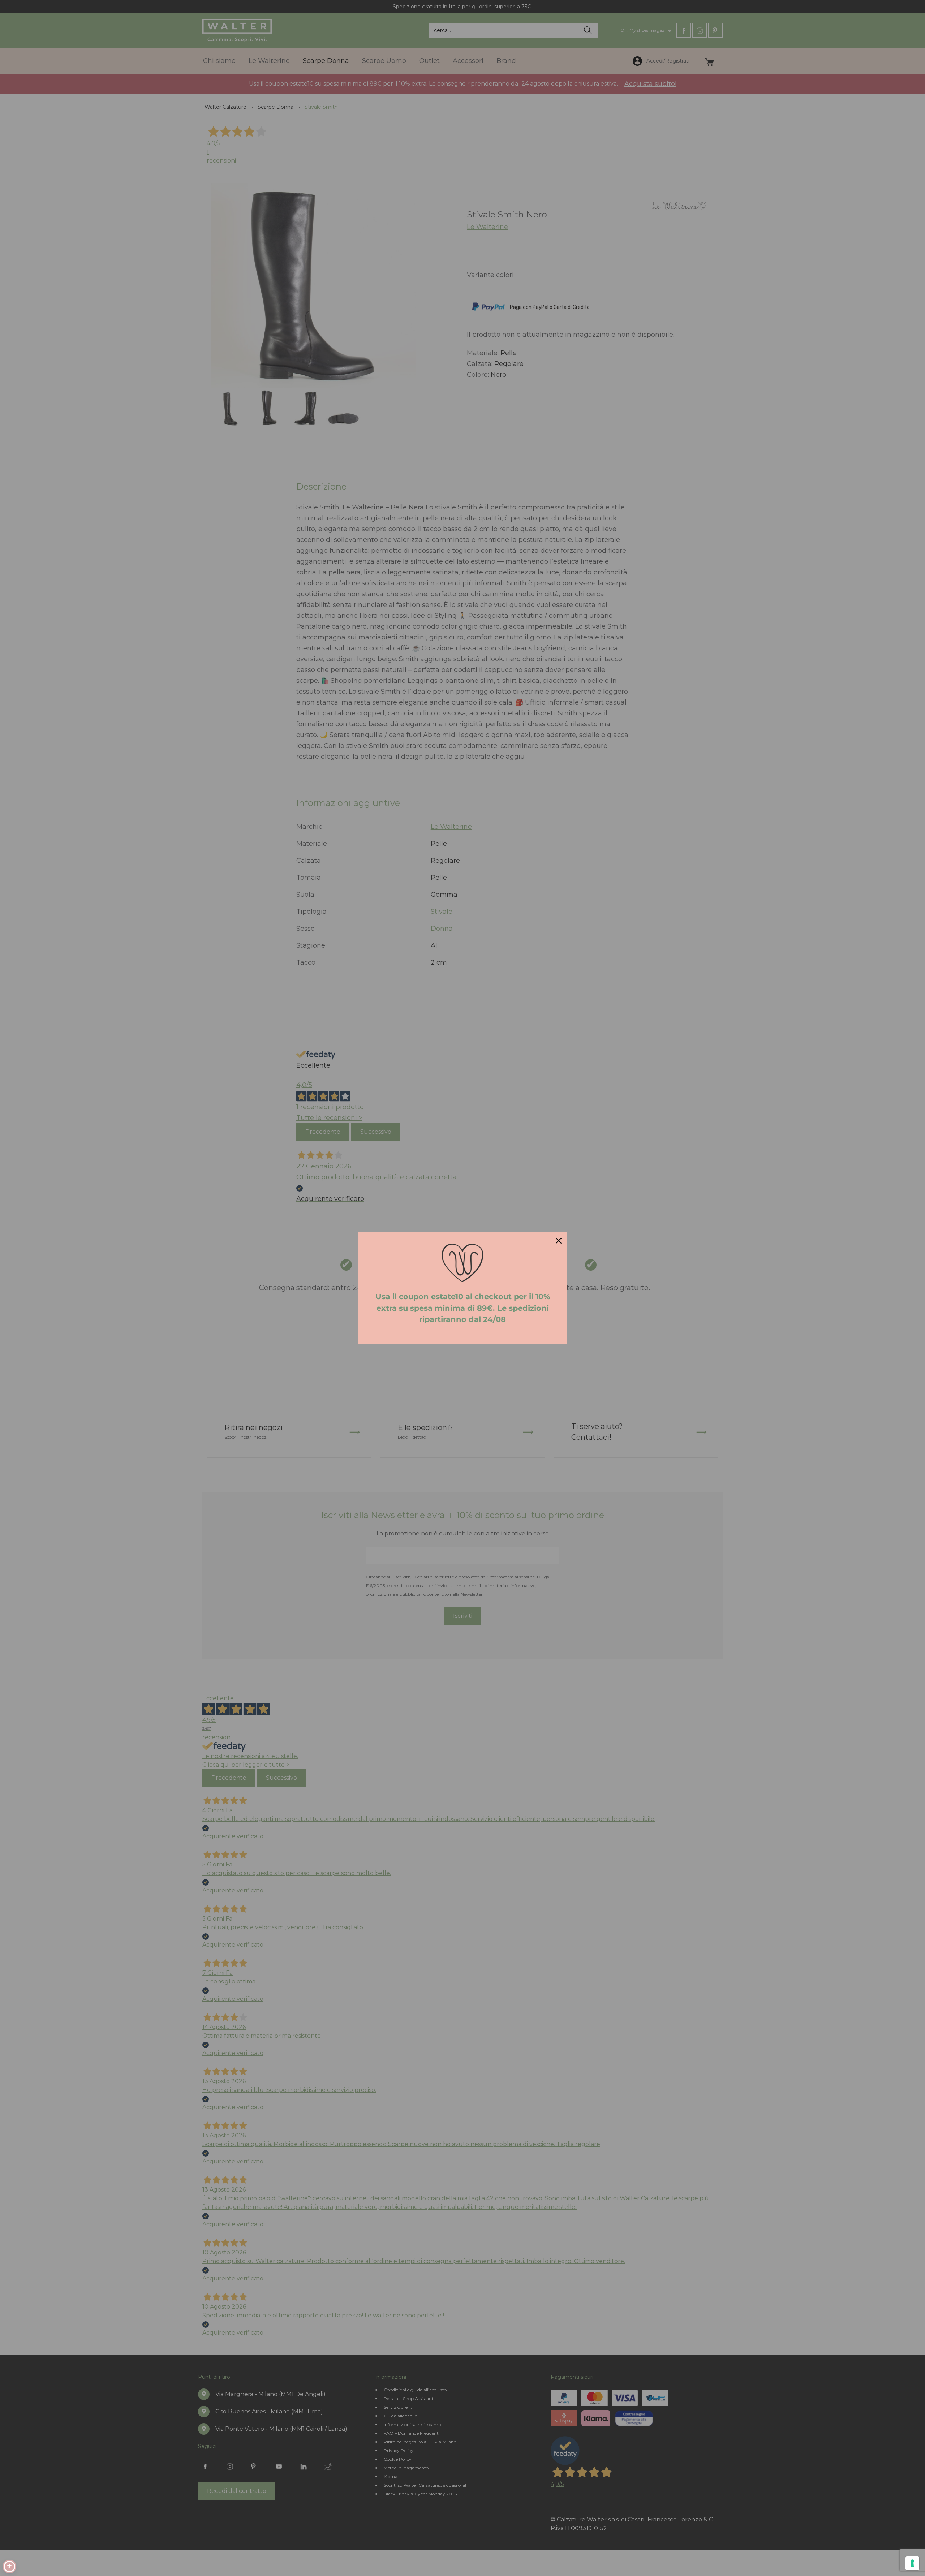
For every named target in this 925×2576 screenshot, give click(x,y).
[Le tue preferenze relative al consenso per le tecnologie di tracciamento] (912, 2563)
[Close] (559, 1241)
